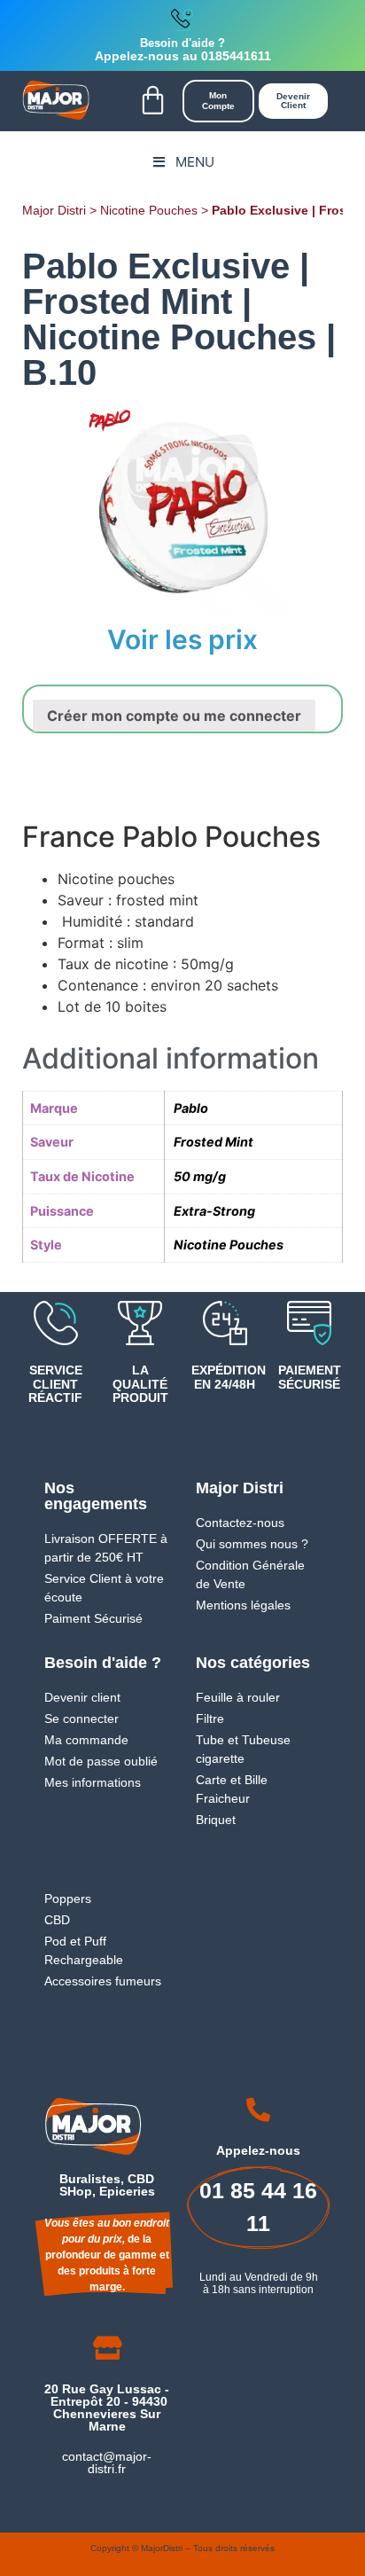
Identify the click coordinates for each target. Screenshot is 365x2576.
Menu (195, 162)
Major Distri (54, 211)
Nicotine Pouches (149, 211)
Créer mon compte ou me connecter (174, 716)
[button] (152, 101)
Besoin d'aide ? (182, 43)
